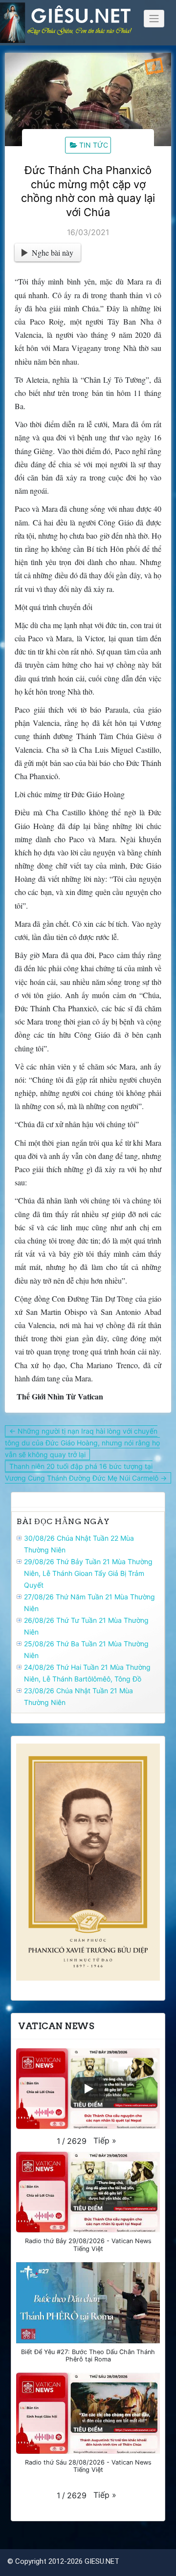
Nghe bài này (53, 252)
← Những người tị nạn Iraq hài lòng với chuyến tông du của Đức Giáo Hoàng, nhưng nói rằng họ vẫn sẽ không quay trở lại (82, 1443)
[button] (105, 2140)
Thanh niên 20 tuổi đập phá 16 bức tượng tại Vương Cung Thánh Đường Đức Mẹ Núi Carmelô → (86, 1472)
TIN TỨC (94, 145)
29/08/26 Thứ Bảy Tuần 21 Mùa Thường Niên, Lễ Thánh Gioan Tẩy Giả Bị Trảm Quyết (88, 1573)
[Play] (88, 2089)
